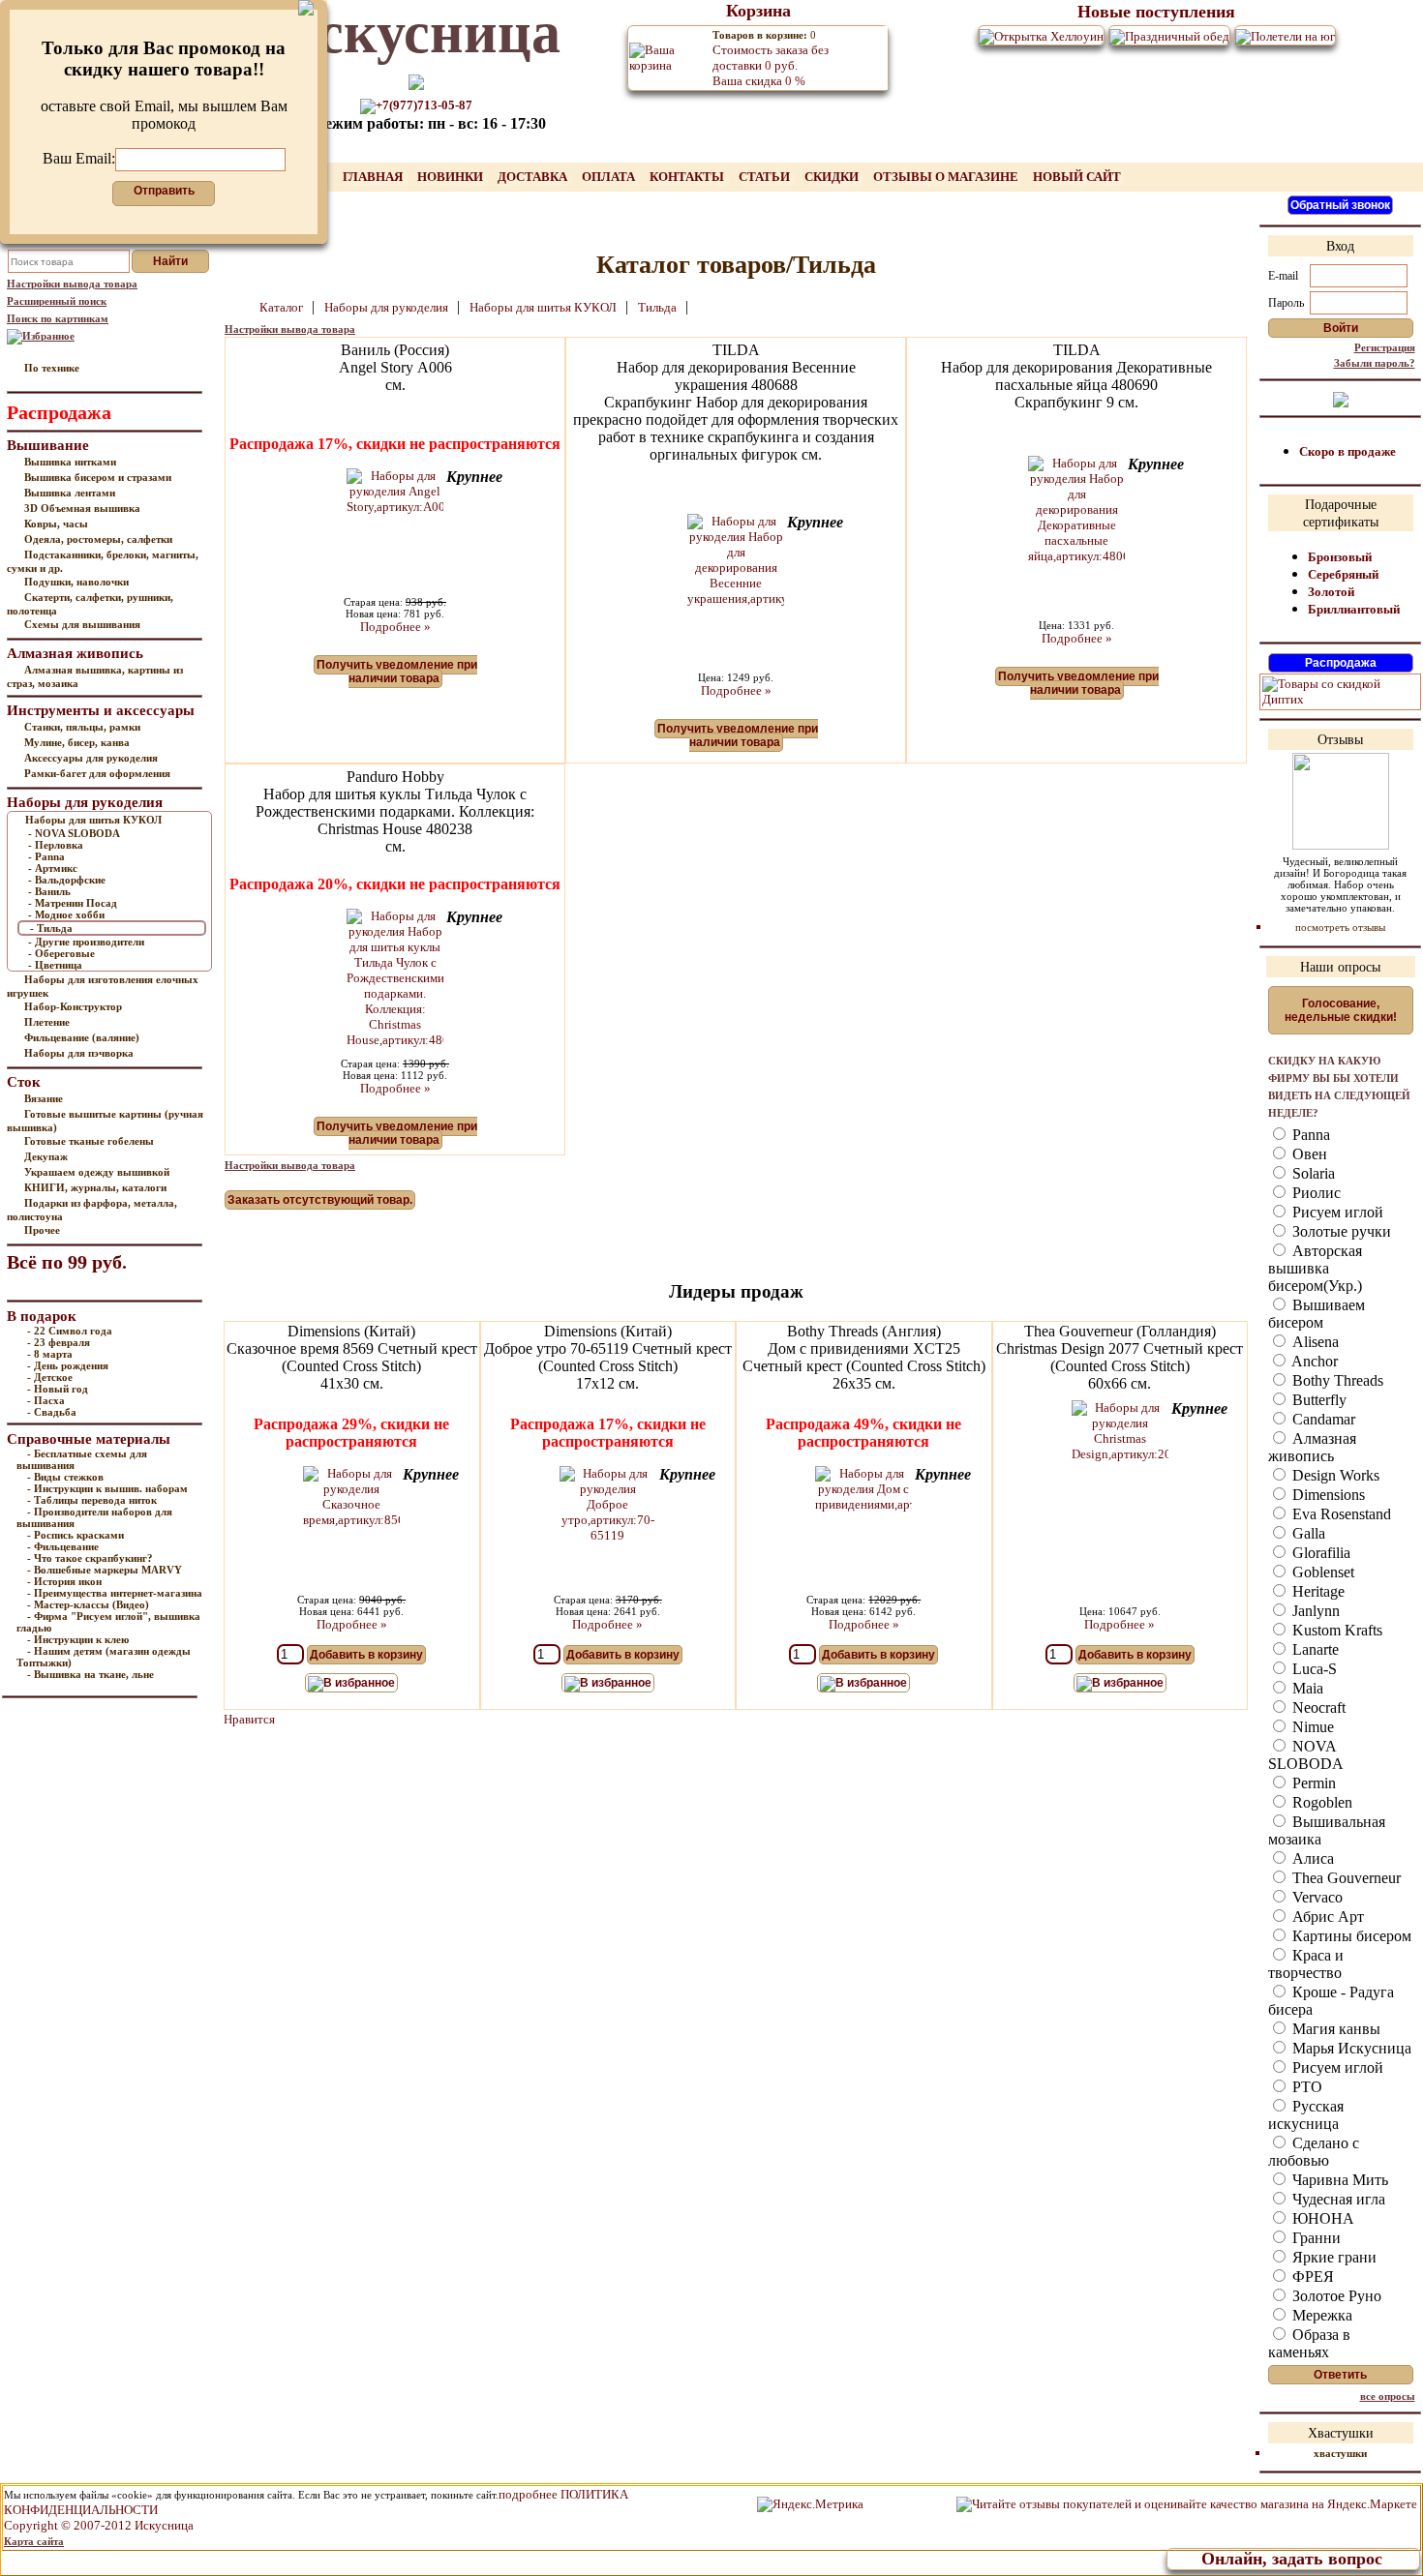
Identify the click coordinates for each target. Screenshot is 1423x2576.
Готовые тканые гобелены (89, 1141)
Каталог (283, 307)
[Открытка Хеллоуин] (1041, 35)
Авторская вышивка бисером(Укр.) (1315, 1268)
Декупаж (46, 1156)
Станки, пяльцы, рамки (82, 727)
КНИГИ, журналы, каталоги (95, 1187)
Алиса (1311, 1858)
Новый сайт (1077, 177)
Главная (374, 177)
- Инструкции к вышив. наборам (107, 1488)
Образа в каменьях (1309, 2343)
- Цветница (55, 965)
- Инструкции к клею (78, 1639)
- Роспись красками (76, 1535)
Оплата (610, 177)
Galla (1307, 1533)
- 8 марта (50, 1354)
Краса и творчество (1306, 1964)
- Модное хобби (66, 914)
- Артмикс (53, 868)
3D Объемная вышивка (82, 508)
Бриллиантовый (1354, 609)
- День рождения (68, 1365)
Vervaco (1316, 1897)
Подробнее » (395, 627)
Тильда (659, 307)
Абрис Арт (1326, 1917)
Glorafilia (1319, 1553)
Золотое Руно (1335, 2296)
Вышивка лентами (70, 493)
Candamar (1322, 1419)
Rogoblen (1320, 1802)
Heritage (1317, 1591)
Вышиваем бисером (1317, 1314)
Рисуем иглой (1336, 1212)
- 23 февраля (59, 1342)
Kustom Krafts (1335, 1630)
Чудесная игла (1337, 2199)
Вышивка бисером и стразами (98, 477)
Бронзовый (1340, 557)
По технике (52, 368)
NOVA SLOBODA (1306, 1755)
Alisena (1314, 1342)
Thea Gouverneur (1345, 1878)
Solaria (1312, 1173)
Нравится (249, 1719)
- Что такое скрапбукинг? (90, 1558)
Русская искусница (1306, 2115)
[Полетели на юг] (1285, 35)
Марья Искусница (1350, 2048)
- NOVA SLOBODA (74, 833)
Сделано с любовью (1314, 2152)
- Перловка (56, 845)
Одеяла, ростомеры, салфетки (98, 539)
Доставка (534, 177)
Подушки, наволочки (76, 582)
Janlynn (1314, 1611)
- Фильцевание (63, 1546)
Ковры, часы (56, 524)
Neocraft (1317, 1707)
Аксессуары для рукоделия (91, 758)
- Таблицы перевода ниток (92, 1500)
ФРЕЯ (1311, 2276)
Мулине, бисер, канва (77, 742)
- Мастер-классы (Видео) (88, 1604)
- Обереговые (61, 953)
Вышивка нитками (70, 462)
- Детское (50, 1377)
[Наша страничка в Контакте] (1341, 398)
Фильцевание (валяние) (82, 1037)
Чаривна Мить (1338, 2180)
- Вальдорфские (67, 880)
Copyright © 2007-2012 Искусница (99, 2525)
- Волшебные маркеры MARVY (105, 1570)
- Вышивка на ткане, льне (91, 1674)
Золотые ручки (1340, 1231)
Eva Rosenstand (1340, 1514)
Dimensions (1327, 1495)
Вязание (44, 1098)
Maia (1306, 1688)
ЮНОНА (1321, 2218)
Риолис (1315, 1193)
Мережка (1320, 2315)
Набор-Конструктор (73, 1006)
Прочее (42, 1230)
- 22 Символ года (70, 1331)
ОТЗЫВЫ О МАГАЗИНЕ (947, 177)
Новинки (452, 177)
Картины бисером (1350, 1936)
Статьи (766, 177)
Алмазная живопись (1312, 1447)
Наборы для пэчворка (79, 1053)
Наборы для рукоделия (388, 307)
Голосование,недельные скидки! (1341, 1010)
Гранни (1315, 2238)
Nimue (1311, 1727)
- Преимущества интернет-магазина (115, 1593)
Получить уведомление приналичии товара (397, 672)
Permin (1312, 1783)
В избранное (359, 1683)
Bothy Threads (1336, 1380)
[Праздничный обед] (1169, 35)
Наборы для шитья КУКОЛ (93, 820)
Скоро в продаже (1347, 451)
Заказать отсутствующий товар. (320, 1200)
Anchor (1313, 1361)
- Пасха (46, 1400)
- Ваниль (49, 891)
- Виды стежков (65, 1477)
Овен (1308, 1154)
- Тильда (51, 928)
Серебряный (1343, 574)
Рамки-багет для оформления (97, 773)
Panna (1309, 1135)
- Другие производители (86, 942)
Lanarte (1314, 1649)
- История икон (64, 1581)
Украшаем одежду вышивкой (97, 1172)
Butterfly (1317, 1400)
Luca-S (1313, 1669)
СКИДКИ (833, 177)
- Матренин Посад (73, 903)
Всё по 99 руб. (67, 1262)
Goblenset (1321, 1572)
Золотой (1331, 592)
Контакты (688, 177)
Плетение (47, 1022)
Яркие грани (1332, 2257)
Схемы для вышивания (82, 624)
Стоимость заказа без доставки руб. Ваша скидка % (771, 59)
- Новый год (58, 1389)
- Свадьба (52, 1412)
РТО (1305, 2087)
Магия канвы (1334, 2029)
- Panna (46, 856)
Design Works (1334, 1475)
